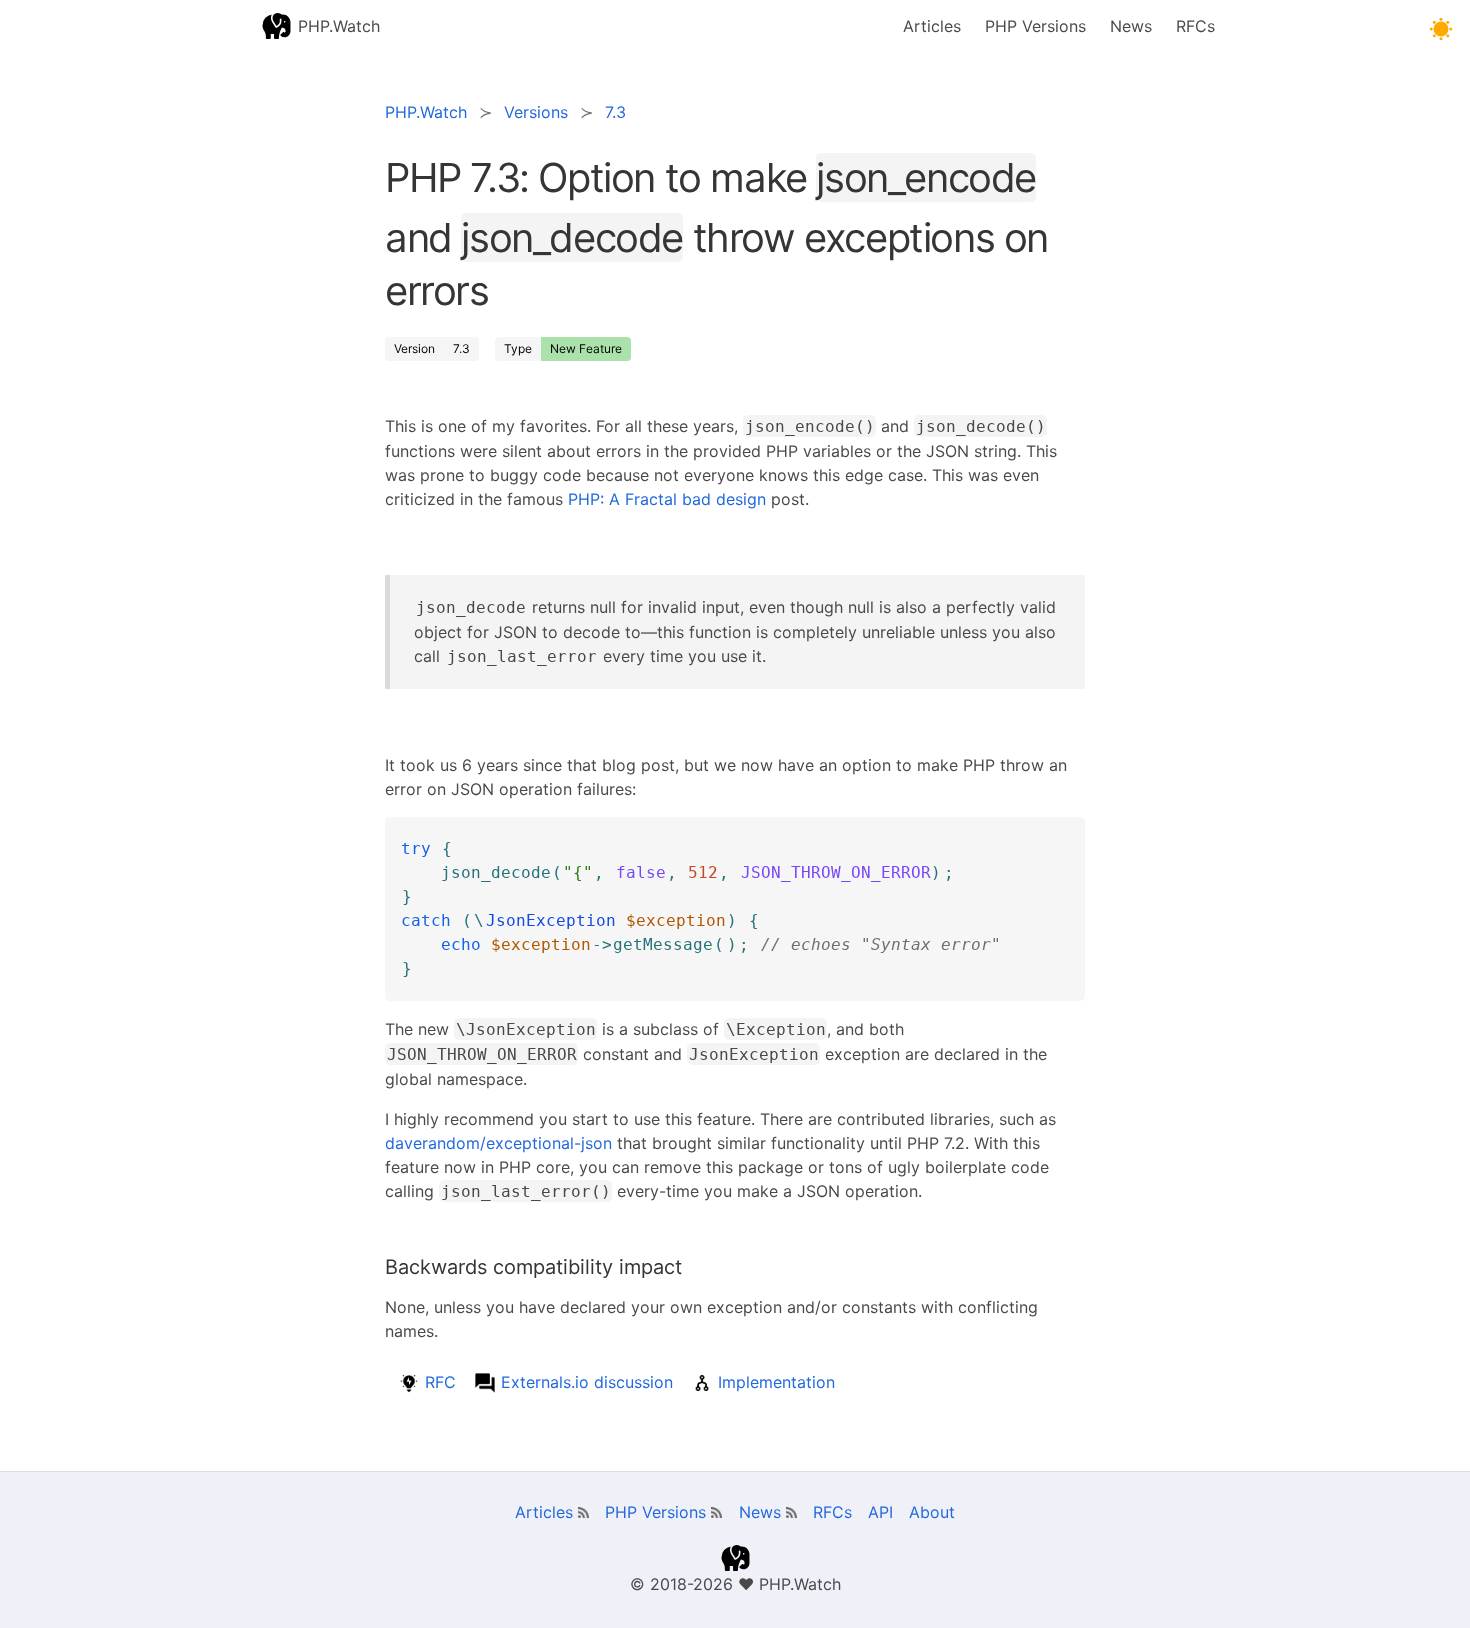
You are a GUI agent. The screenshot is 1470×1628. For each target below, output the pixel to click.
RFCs (1195, 26)
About (932, 1512)
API (880, 1512)
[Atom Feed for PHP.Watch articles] (583, 1512)
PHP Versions (1035, 26)
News (1131, 26)
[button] (1440, 29)
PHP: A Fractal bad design (667, 499)
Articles (932, 26)
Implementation (776, 1382)
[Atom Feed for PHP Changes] (716, 1512)
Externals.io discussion (587, 1382)
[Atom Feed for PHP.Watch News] (791, 1512)
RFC (440, 1382)
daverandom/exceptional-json (498, 1143)
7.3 (461, 348)
